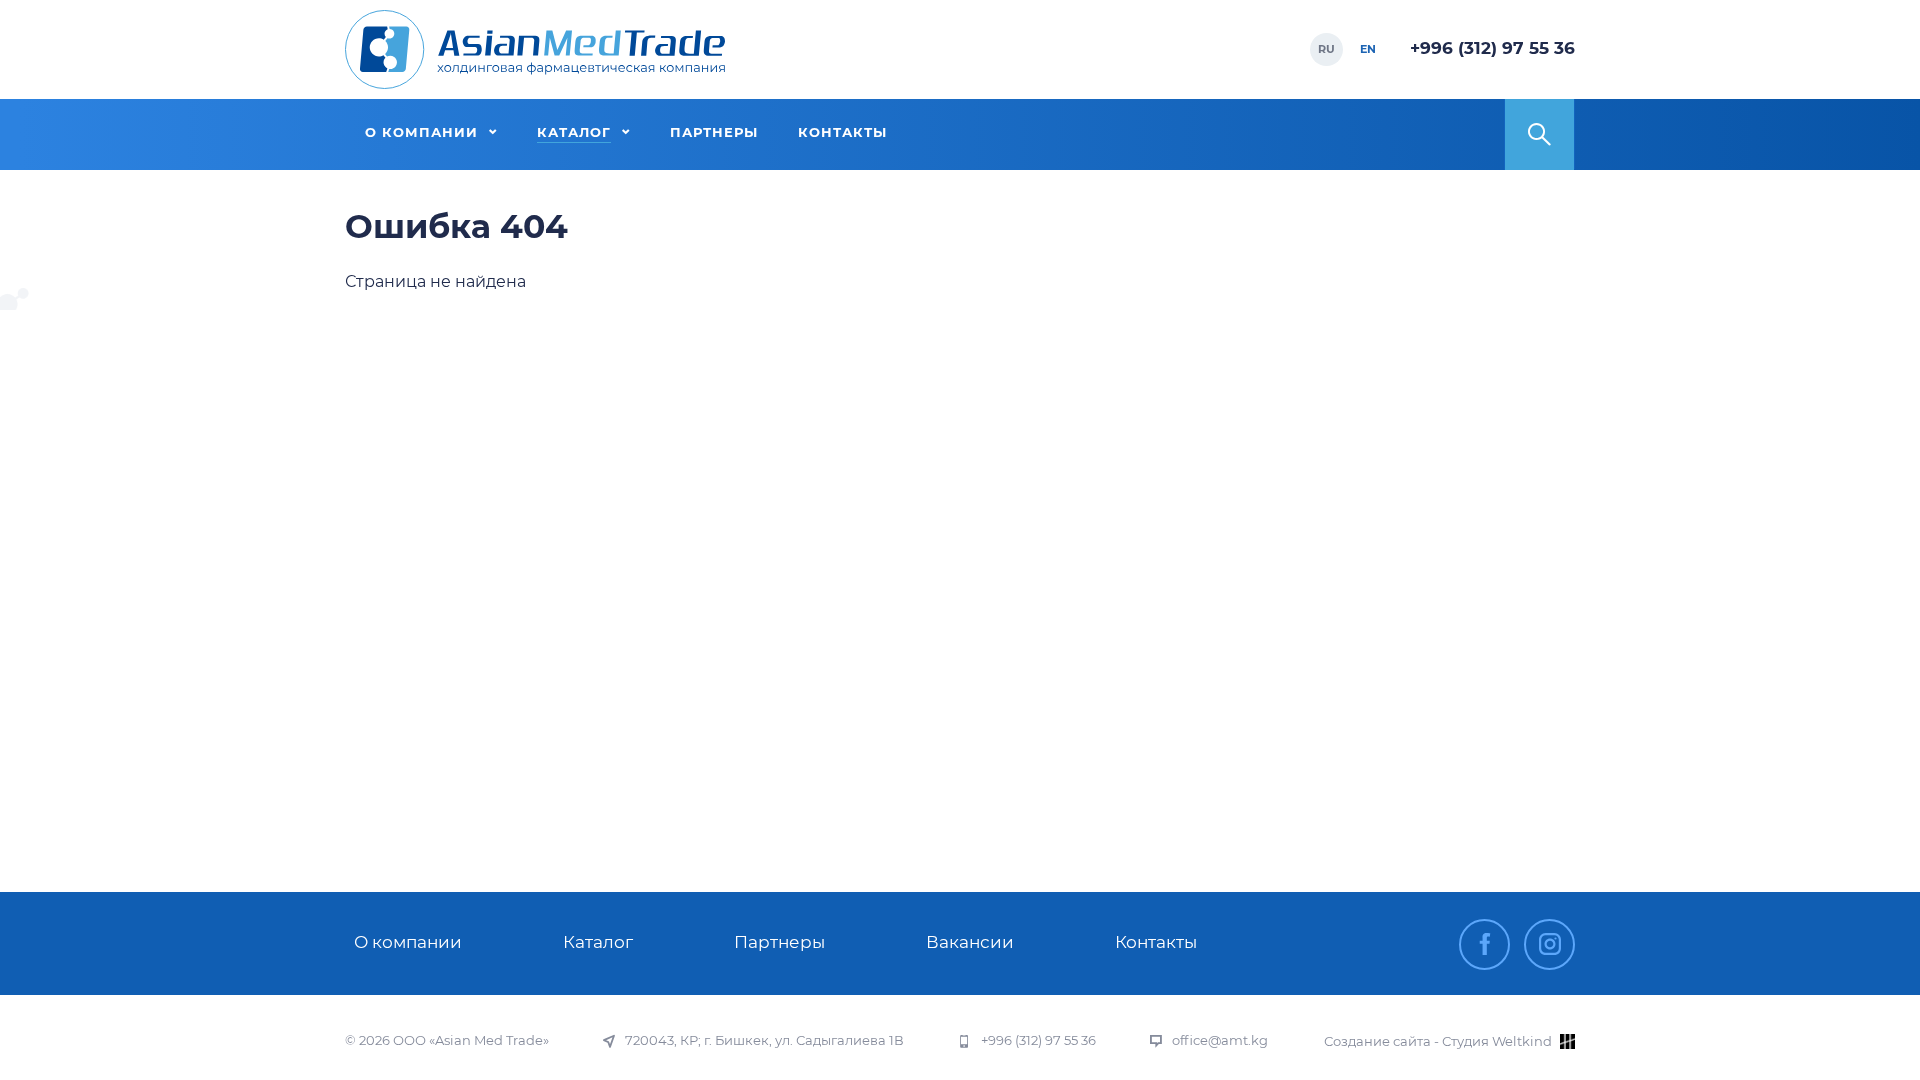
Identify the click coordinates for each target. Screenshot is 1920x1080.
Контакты (1156, 942)
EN (1368, 49)
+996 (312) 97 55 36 (1492, 48)
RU (1326, 49)
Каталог (598, 942)
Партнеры (779, 942)
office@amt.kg (1220, 1040)
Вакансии (970, 942)
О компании (408, 942)
